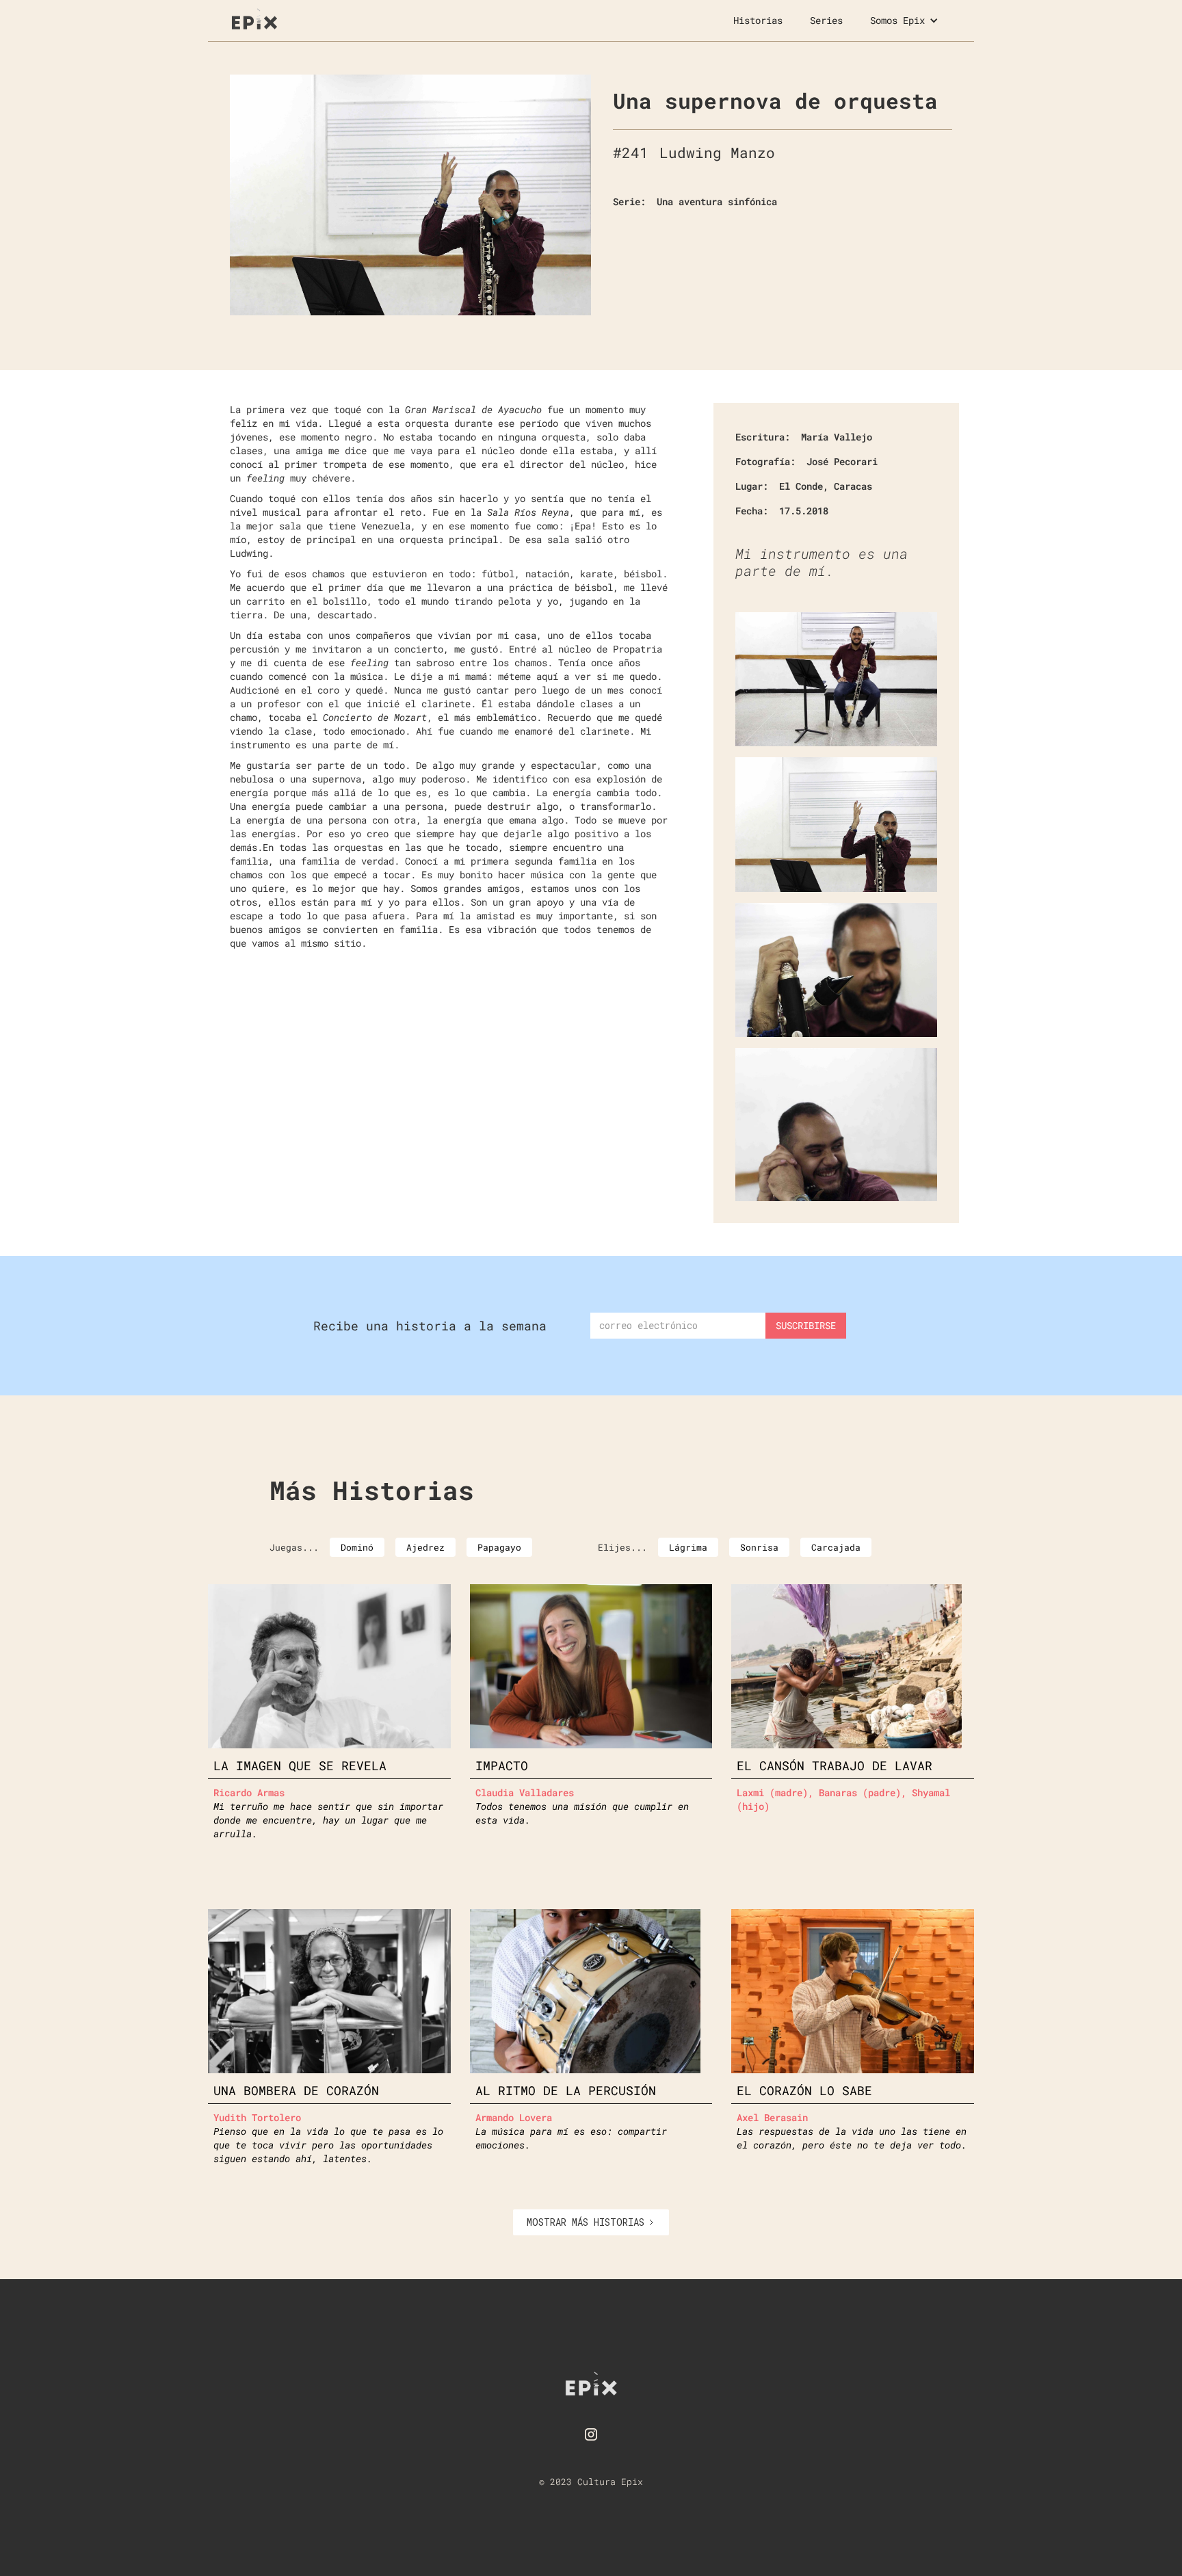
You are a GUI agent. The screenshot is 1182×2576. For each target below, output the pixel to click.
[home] (254, 17)
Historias (758, 20)
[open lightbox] (410, 195)
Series (826, 20)
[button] (904, 21)
